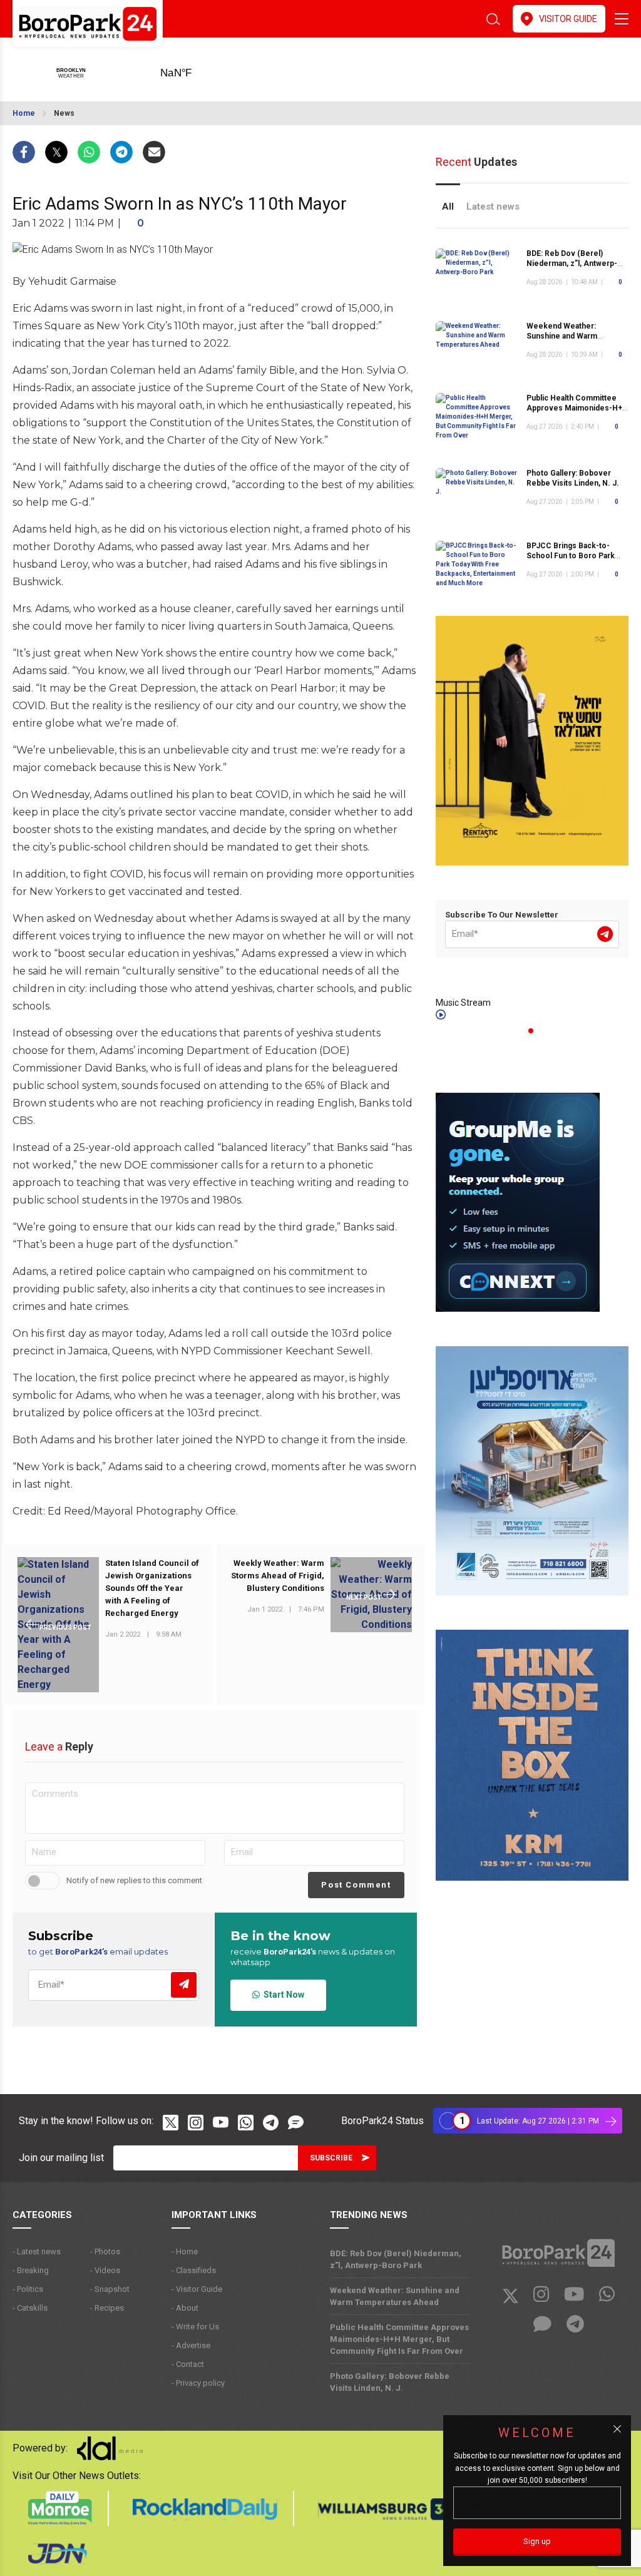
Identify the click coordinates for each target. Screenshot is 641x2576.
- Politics (28, 2289)
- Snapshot (110, 2289)
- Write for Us (195, 2327)
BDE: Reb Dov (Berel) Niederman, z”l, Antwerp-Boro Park (572, 263)
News (64, 113)
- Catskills (30, 2308)
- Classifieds (194, 2270)
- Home (185, 2251)
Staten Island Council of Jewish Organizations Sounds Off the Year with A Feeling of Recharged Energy (152, 1588)
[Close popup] (617, 2429)
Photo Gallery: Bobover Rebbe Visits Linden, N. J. (573, 478)
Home (24, 113)
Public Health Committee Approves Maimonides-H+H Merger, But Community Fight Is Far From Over (399, 2339)
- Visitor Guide (197, 2289)
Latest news (493, 207)
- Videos (105, 2270)
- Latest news (37, 2251)
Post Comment (356, 1885)
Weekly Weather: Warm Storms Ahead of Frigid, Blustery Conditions (278, 1576)
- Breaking (31, 2270)
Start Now (282, 1995)
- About (185, 2308)
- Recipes (107, 2308)
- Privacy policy (198, 2383)
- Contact (188, 2364)
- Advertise (191, 2345)
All (448, 207)
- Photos (105, 2251)
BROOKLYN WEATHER (196, 69)
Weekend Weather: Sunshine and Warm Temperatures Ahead (565, 336)
